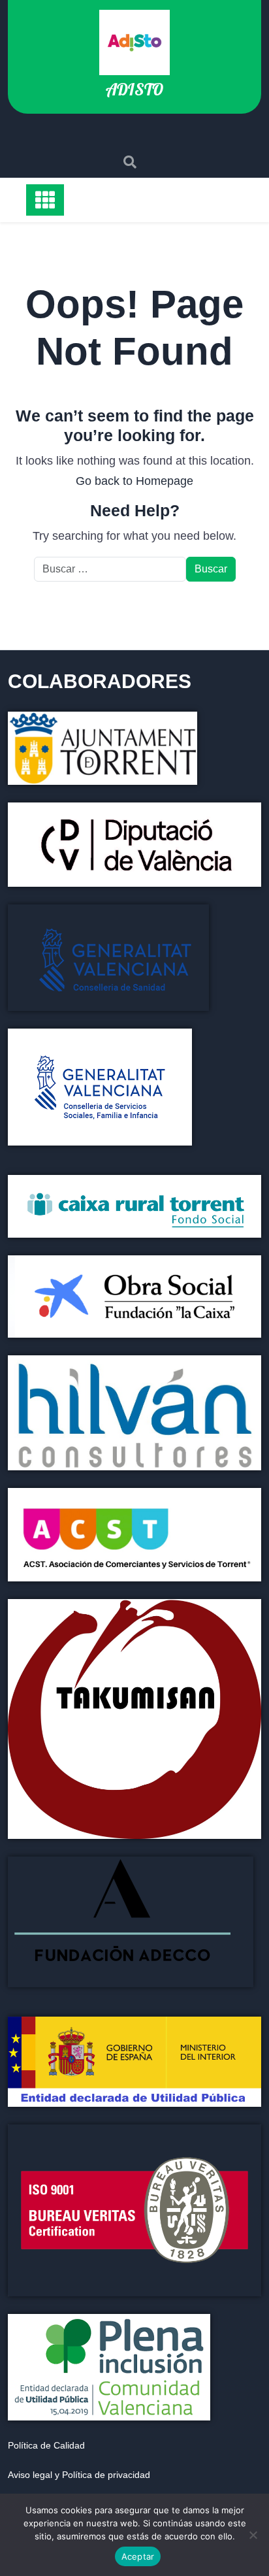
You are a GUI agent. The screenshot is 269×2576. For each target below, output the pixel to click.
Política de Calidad (46, 2445)
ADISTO (134, 89)
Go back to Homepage (134, 481)
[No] (253, 2535)
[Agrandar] (244, 2141)
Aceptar (138, 2556)
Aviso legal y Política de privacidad (79, 2475)
